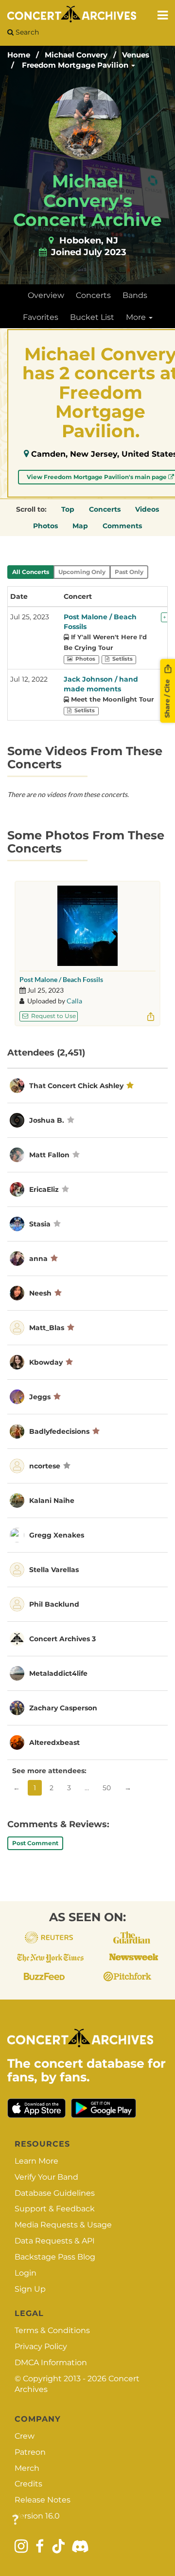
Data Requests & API (55, 2241)
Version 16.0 (37, 2516)
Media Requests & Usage (63, 2225)
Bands (135, 295)
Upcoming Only (82, 572)
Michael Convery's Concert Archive (87, 200)
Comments (122, 526)
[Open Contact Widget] (15, 2520)
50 (107, 1788)
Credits (28, 2484)
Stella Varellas (54, 1570)
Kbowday (46, 1362)
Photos (45, 526)
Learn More (36, 2161)
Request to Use (53, 1016)
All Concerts (31, 572)
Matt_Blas (47, 1328)
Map (80, 526)
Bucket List (92, 317)
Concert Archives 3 (62, 1639)
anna (38, 1259)
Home (19, 55)
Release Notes (43, 2500)
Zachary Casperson (63, 1708)
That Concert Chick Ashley (76, 1086)
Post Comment (35, 1843)
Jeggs (40, 1397)
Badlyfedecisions (59, 1431)
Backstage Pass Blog (55, 2257)
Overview (46, 295)
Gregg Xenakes (57, 1535)
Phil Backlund (54, 1604)
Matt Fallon (49, 1155)
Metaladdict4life (58, 1673)
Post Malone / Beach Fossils (61, 979)
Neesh (40, 1293)
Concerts (93, 295)
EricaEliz (44, 1189)
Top (68, 509)
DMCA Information (51, 2363)
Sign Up (30, 2289)
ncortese (45, 1466)
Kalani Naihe (52, 1501)
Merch (27, 2468)
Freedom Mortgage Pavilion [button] (76, 65)
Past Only (129, 572)
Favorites (41, 317)
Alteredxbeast (54, 1742)
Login (26, 2273)
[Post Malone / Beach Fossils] (87, 926)
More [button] (137, 317)
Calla (74, 1001)
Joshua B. (47, 1120)
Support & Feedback (55, 2209)
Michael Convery (76, 55)
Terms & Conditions (52, 2330)
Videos (147, 509)
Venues (136, 55)
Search (26, 32)
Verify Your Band (46, 2177)
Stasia (41, 1224)
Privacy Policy (41, 2346)
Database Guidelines (55, 2193)
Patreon (30, 2452)
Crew (25, 2436)
